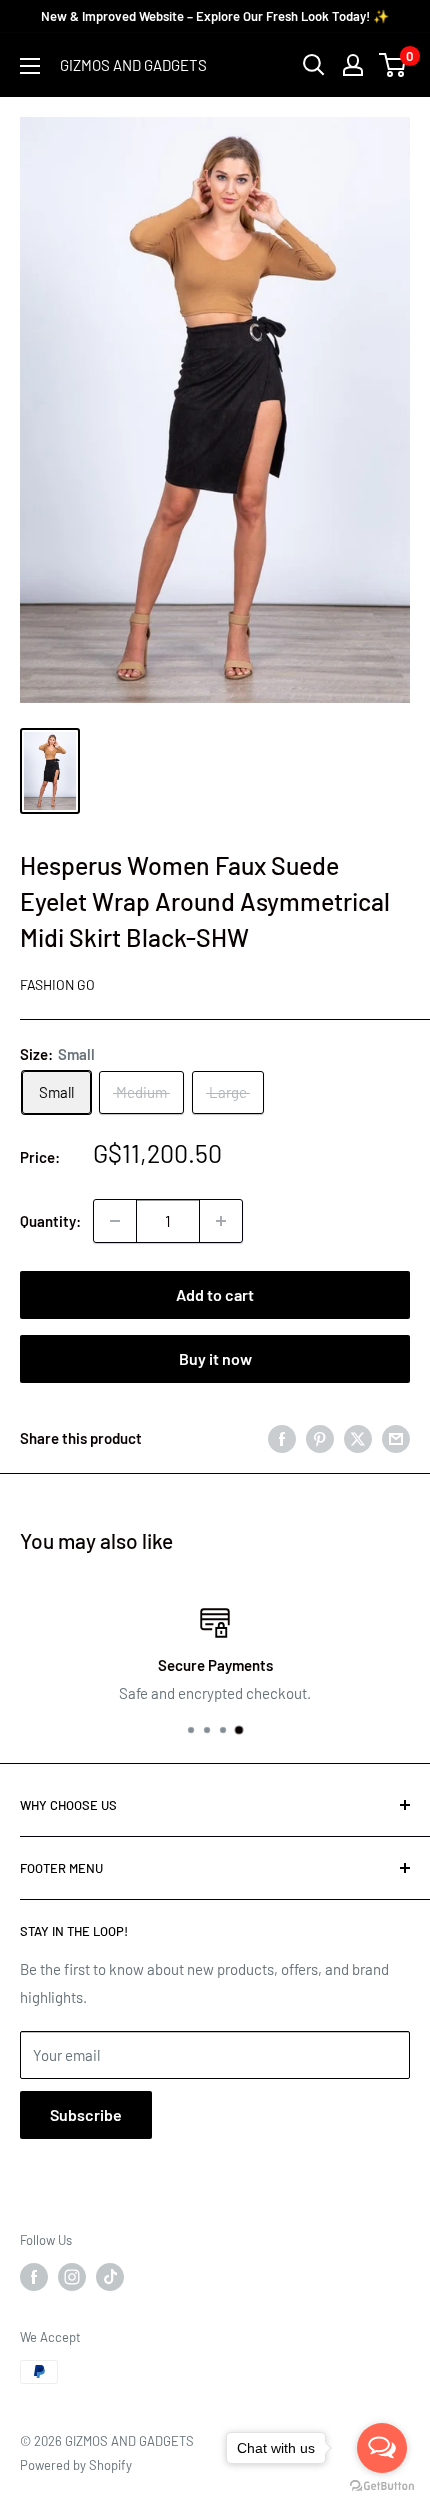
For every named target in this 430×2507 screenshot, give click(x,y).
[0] (393, 65)
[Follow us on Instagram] (72, 2277)
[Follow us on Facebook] (34, 2277)
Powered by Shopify (76, 2465)
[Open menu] (30, 66)
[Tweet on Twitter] (358, 1438)
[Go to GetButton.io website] (382, 2486)
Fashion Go (57, 984)
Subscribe (86, 2114)
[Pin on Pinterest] (320, 1438)
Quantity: (50, 1221)
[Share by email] (396, 1438)
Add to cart (215, 1294)
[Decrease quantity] (115, 1221)
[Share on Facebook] (282, 1438)
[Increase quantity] (221, 1221)
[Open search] (314, 65)
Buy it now (215, 1358)
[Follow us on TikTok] (110, 2277)
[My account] (353, 65)
